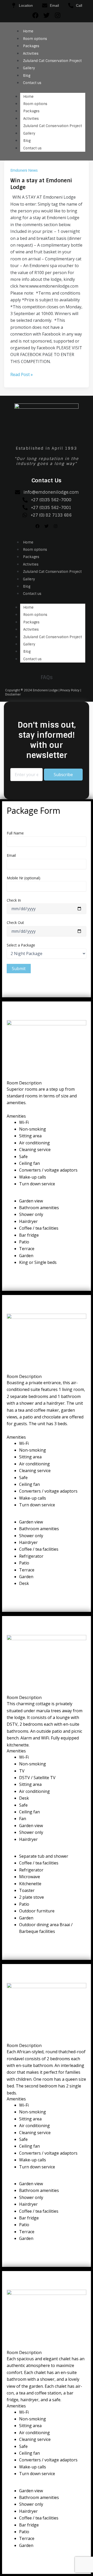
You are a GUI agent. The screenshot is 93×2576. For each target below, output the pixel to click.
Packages (31, 46)
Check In (14, 900)
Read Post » (22, 374)
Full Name (15, 833)
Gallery (29, 68)
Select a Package (21, 945)
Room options (35, 39)
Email (11, 855)
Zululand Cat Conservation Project (52, 61)
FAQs (47, 677)
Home (28, 31)
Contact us (32, 83)
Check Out (15, 923)
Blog (27, 76)
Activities (31, 54)
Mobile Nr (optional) (24, 878)
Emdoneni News (24, 170)
